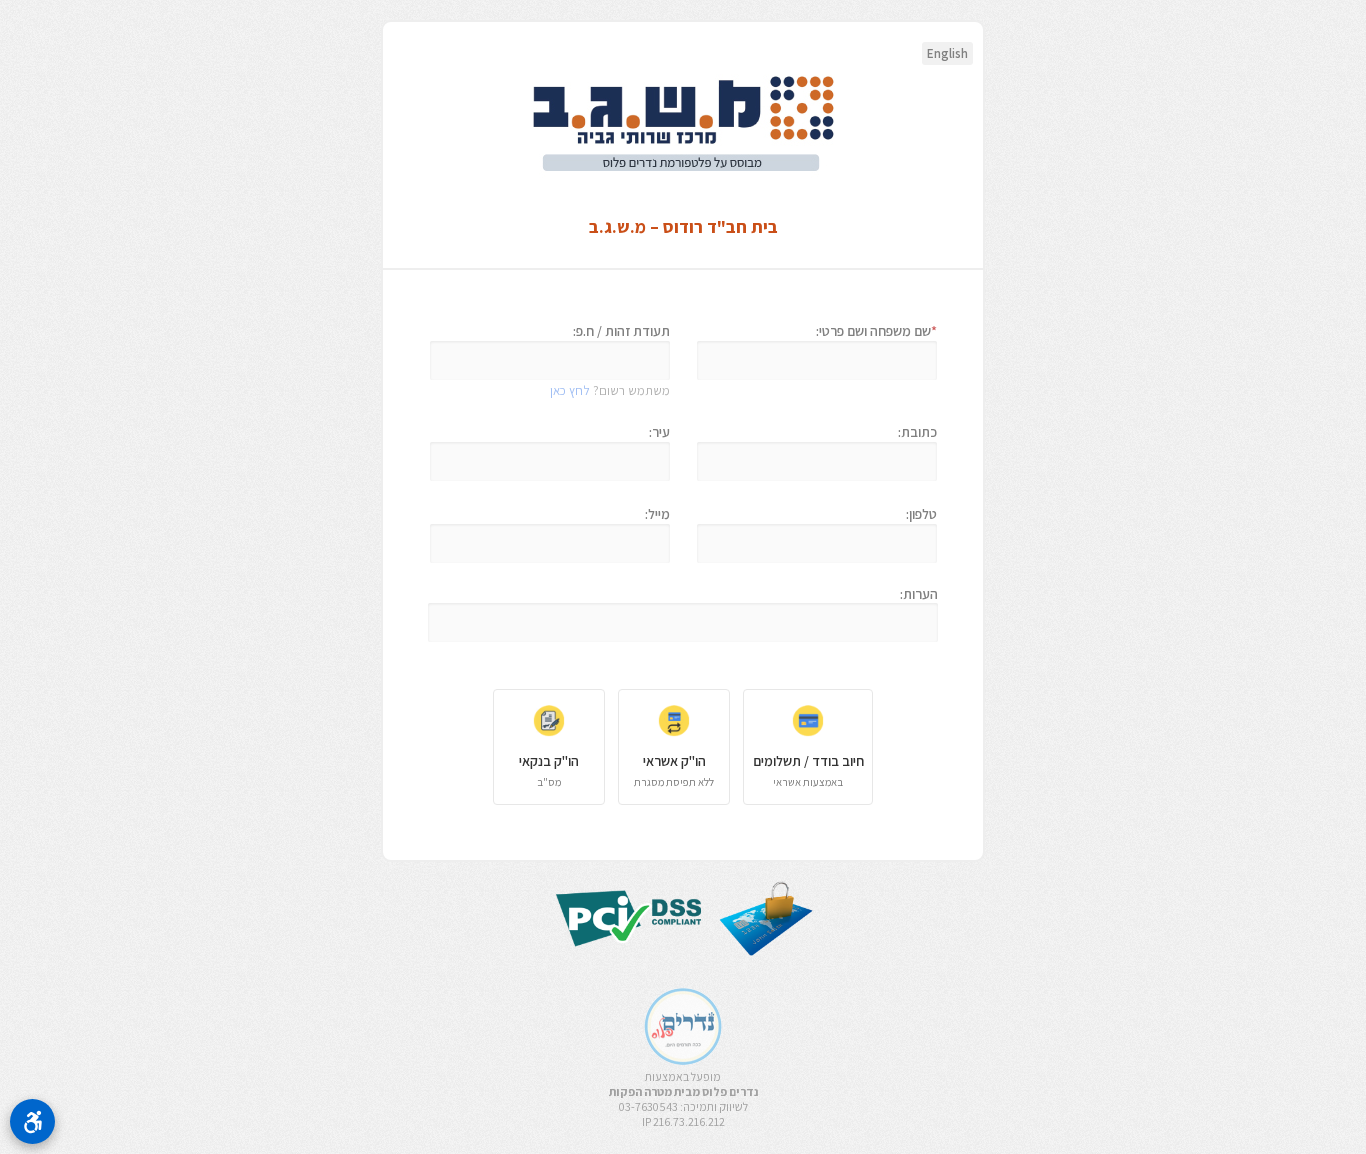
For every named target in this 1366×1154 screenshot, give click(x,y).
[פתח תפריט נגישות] (32, 1121)
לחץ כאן (570, 390)
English (947, 53)
